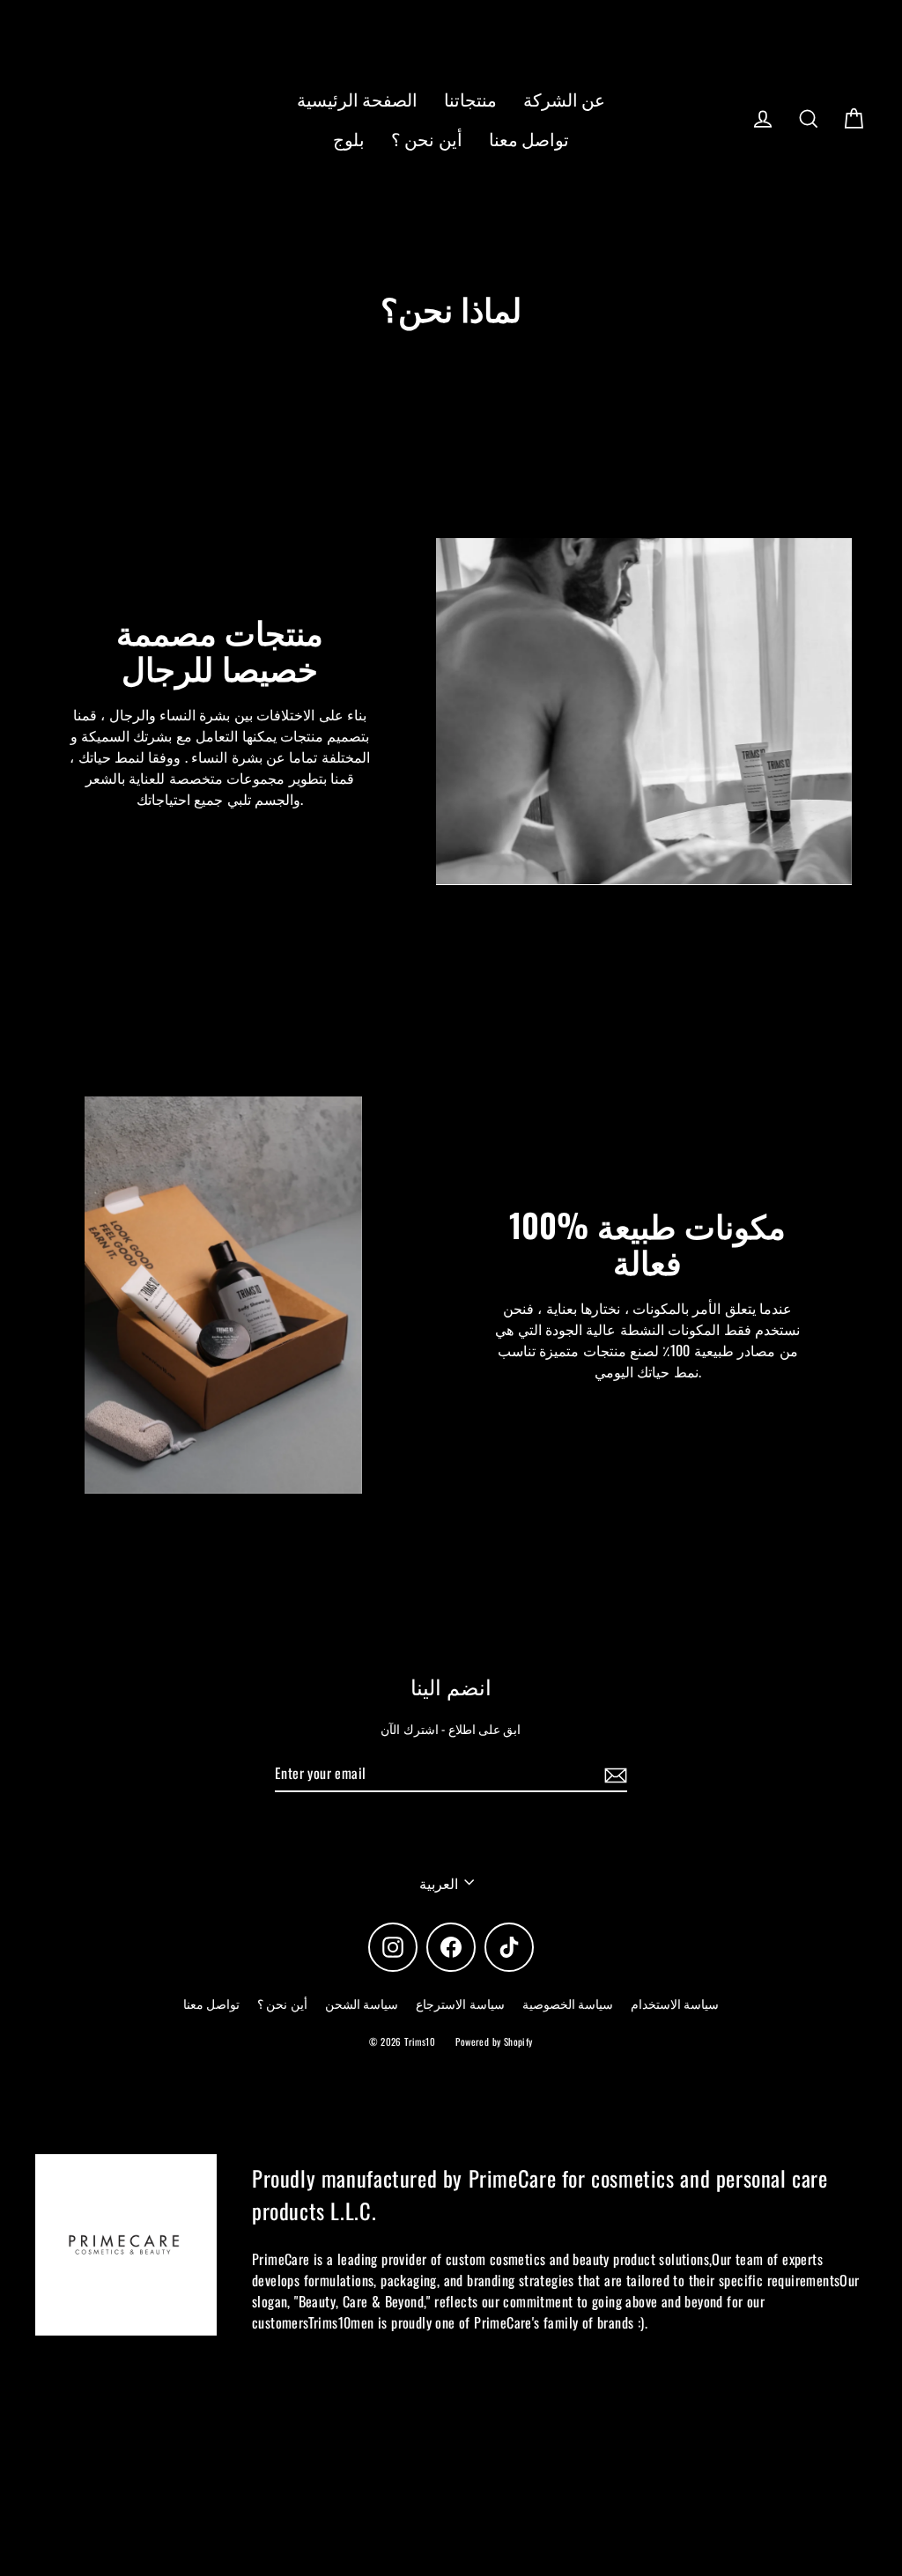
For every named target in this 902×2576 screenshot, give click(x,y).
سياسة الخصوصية (568, 2003)
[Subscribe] (613, 1774)
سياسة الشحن (362, 2003)
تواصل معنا (529, 139)
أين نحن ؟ (427, 139)
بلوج (349, 139)
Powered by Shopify (494, 2041)
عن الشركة (564, 99)
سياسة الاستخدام (675, 2003)
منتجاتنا (470, 99)
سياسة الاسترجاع (460, 2003)
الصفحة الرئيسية (357, 99)
